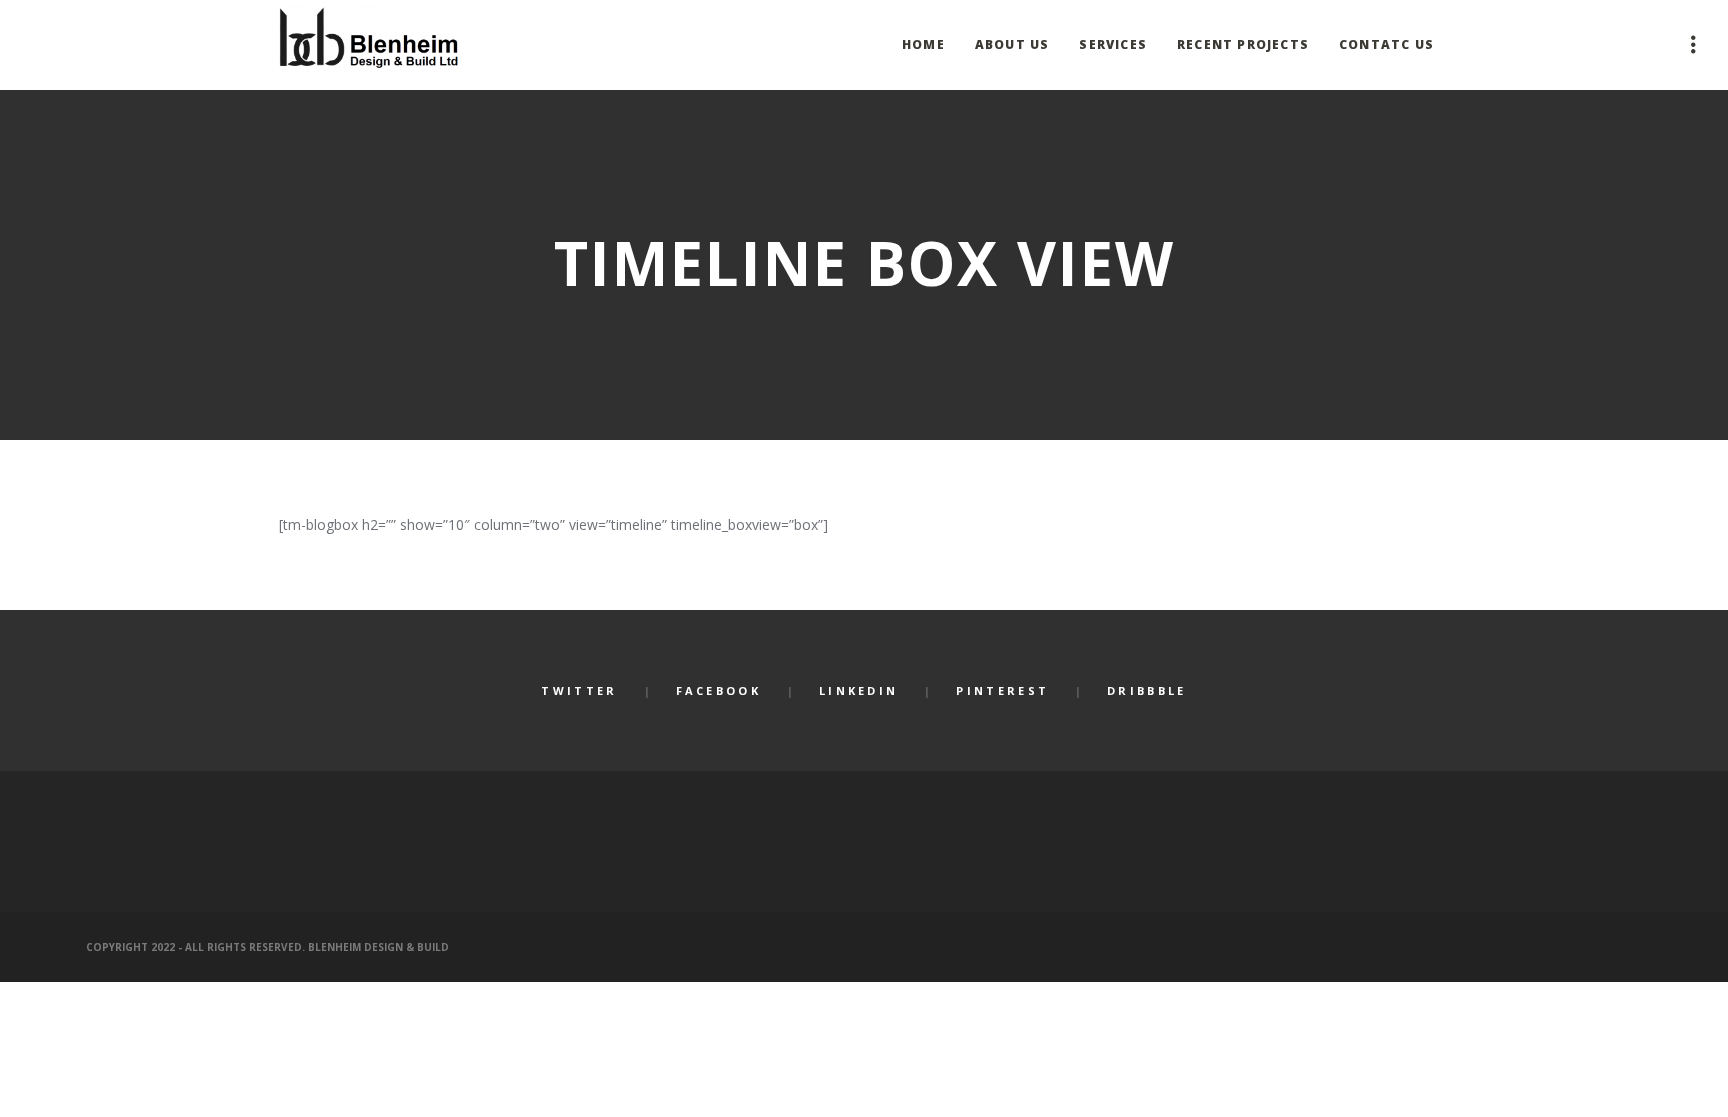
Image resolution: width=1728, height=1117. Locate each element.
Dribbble (1146, 690)
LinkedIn (858, 690)
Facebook (718, 690)
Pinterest (1002, 690)
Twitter (579, 690)
